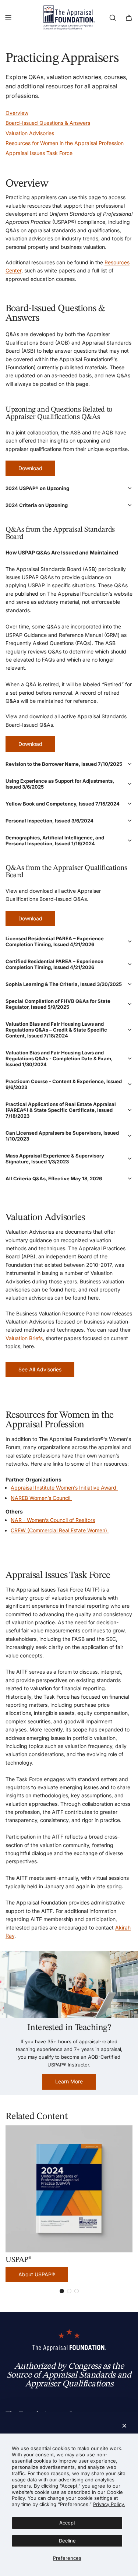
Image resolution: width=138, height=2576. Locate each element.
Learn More (69, 2081)
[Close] (124, 2426)
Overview (17, 113)
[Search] (113, 18)
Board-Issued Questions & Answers (48, 123)
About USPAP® (37, 2274)
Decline (67, 2541)
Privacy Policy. (109, 2504)
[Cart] (129, 18)
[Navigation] (8, 18)
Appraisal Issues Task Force (39, 153)
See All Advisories (40, 1369)
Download (30, 468)
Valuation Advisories (30, 133)
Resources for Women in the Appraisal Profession (65, 143)
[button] (69, 488)
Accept (67, 2523)
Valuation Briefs (24, 1338)
